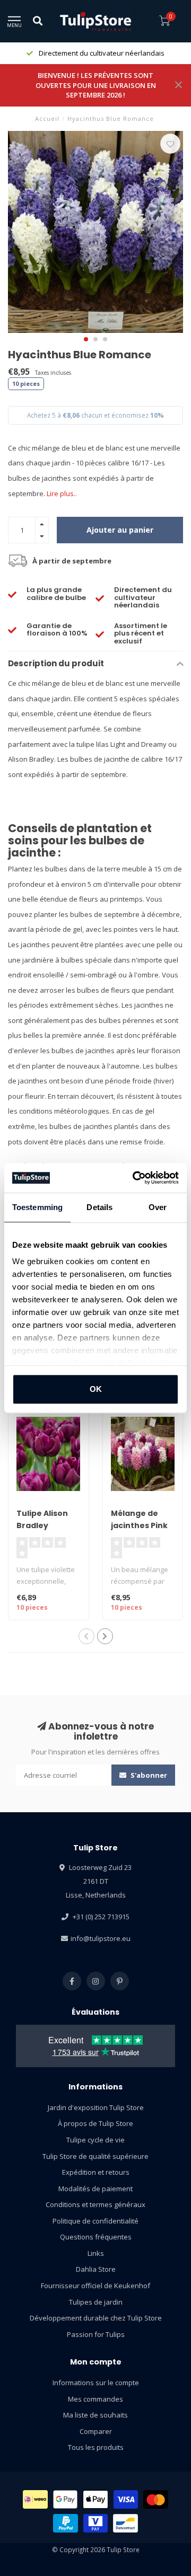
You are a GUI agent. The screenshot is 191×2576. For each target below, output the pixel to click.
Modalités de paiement (95, 2189)
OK (96, 1389)
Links (96, 2253)
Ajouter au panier (120, 530)
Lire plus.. (62, 493)
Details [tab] (99, 1207)
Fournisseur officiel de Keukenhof (95, 2286)
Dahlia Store (96, 2269)
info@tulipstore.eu (101, 1938)
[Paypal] (66, 2523)
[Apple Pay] (95, 2499)
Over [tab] (158, 1207)
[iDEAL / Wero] (35, 2499)
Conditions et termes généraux (95, 2204)
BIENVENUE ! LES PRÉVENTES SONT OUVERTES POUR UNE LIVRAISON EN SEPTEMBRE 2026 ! (96, 85)
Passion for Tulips (96, 2334)
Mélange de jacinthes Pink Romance (139, 1525)
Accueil (47, 118)
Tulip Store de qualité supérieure (95, 2156)
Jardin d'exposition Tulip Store (96, 2107)
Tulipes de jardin (96, 2302)
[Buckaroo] (96, 2523)
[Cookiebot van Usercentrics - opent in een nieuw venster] (135, 1178)
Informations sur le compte (96, 2383)
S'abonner (148, 1775)
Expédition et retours (96, 2172)
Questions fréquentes (96, 2237)
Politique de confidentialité (95, 2221)
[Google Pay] (66, 2499)
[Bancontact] (125, 2523)
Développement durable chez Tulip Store (96, 2318)
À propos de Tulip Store (95, 2123)
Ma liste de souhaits (95, 2415)
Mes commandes (95, 2399)
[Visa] (126, 2499)
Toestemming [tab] (37, 1207)
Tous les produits (96, 2447)
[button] (86, 339)
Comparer (96, 2431)
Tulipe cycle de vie (95, 2140)
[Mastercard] (156, 2499)
